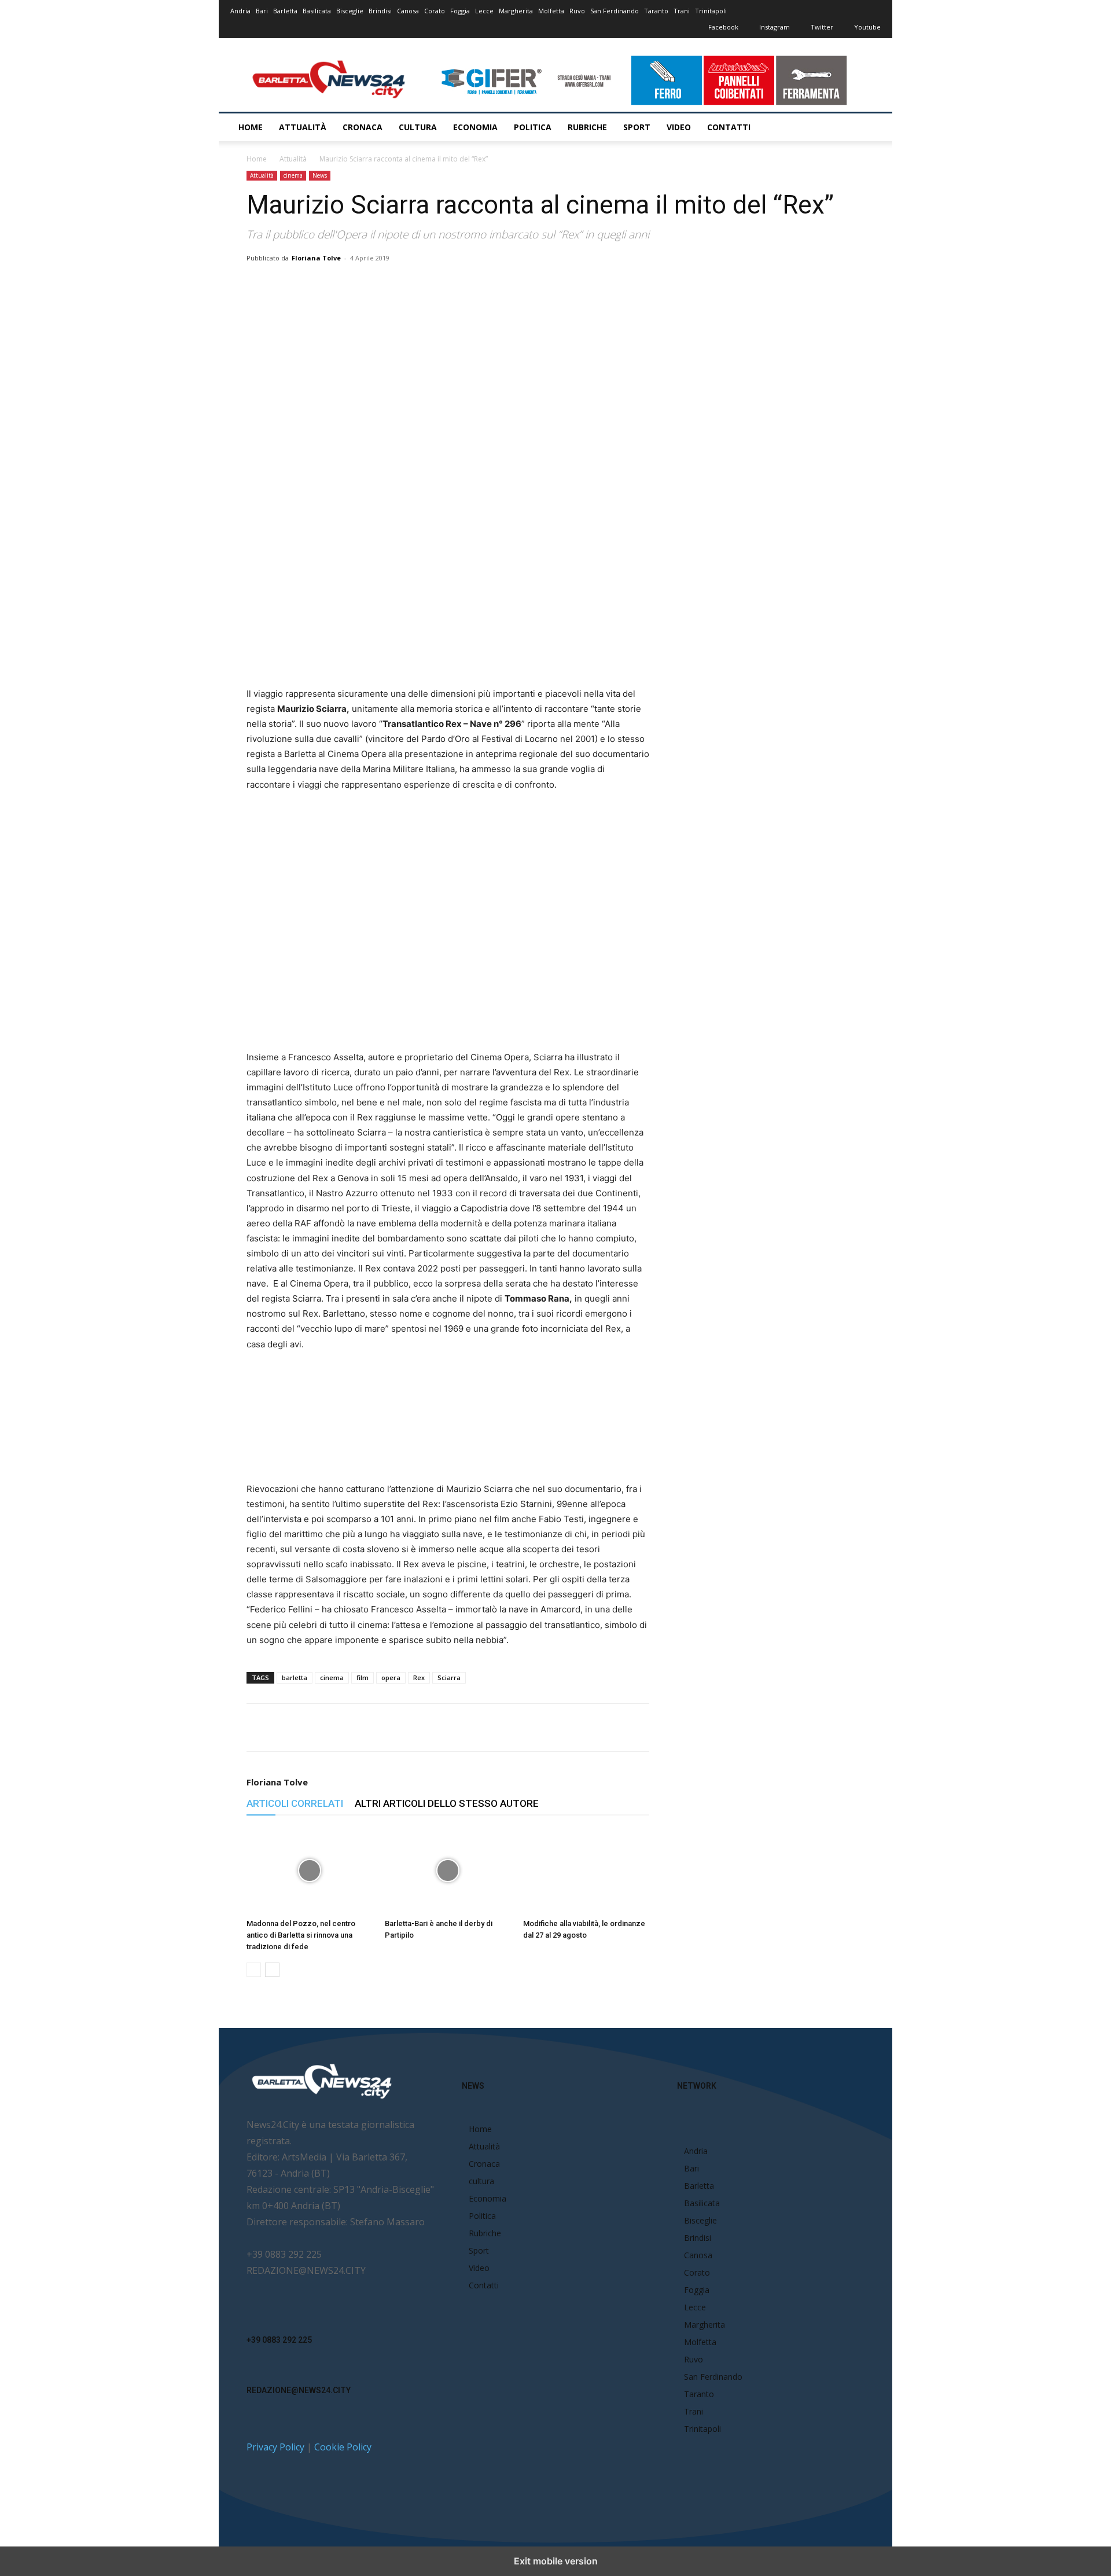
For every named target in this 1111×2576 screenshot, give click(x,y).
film (363, 1677)
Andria (240, 11)
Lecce (484, 11)
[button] (867, 128)
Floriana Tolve (316, 258)
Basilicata (317, 11)
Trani (682, 11)
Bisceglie (350, 11)
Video (679, 127)
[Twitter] (369, 284)
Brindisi (380, 11)
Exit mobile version (556, 2561)
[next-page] (272, 1970)
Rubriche (587, 127)
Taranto (656, 11)
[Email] (422, 284)
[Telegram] (475, 284)
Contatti (729, 127)
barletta (295, 1677)
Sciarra (449, 1677)
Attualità (303, 127)
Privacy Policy (275, 2447)
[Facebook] (342, 284)
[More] (502, 284)
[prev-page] (254, 1970)
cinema (293, 175)
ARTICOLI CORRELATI (295, 1803)
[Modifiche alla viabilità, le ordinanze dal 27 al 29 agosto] (586, 1871)
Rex (419, 1677)
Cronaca (363, 127)
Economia (475, 127)
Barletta (285, 11)
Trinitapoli (711, 11)
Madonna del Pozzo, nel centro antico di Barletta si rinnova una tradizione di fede (301, 1935)
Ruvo (577, 11)
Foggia (460, 11)
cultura (418, 127)
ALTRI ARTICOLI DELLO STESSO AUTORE (447, 1803)
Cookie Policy (343, 2447)
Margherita (516, 11)
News (320, 175)
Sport (637, 127)
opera (391, 1677)
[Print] (448, 284)
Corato (435, 11)
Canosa (408, 11)
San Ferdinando (615, 11)
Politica (533, 127)
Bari (262, 11)
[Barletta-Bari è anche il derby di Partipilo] (448, 1871)
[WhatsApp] (395, 284)
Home (251, 127)
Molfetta (551, 11)
